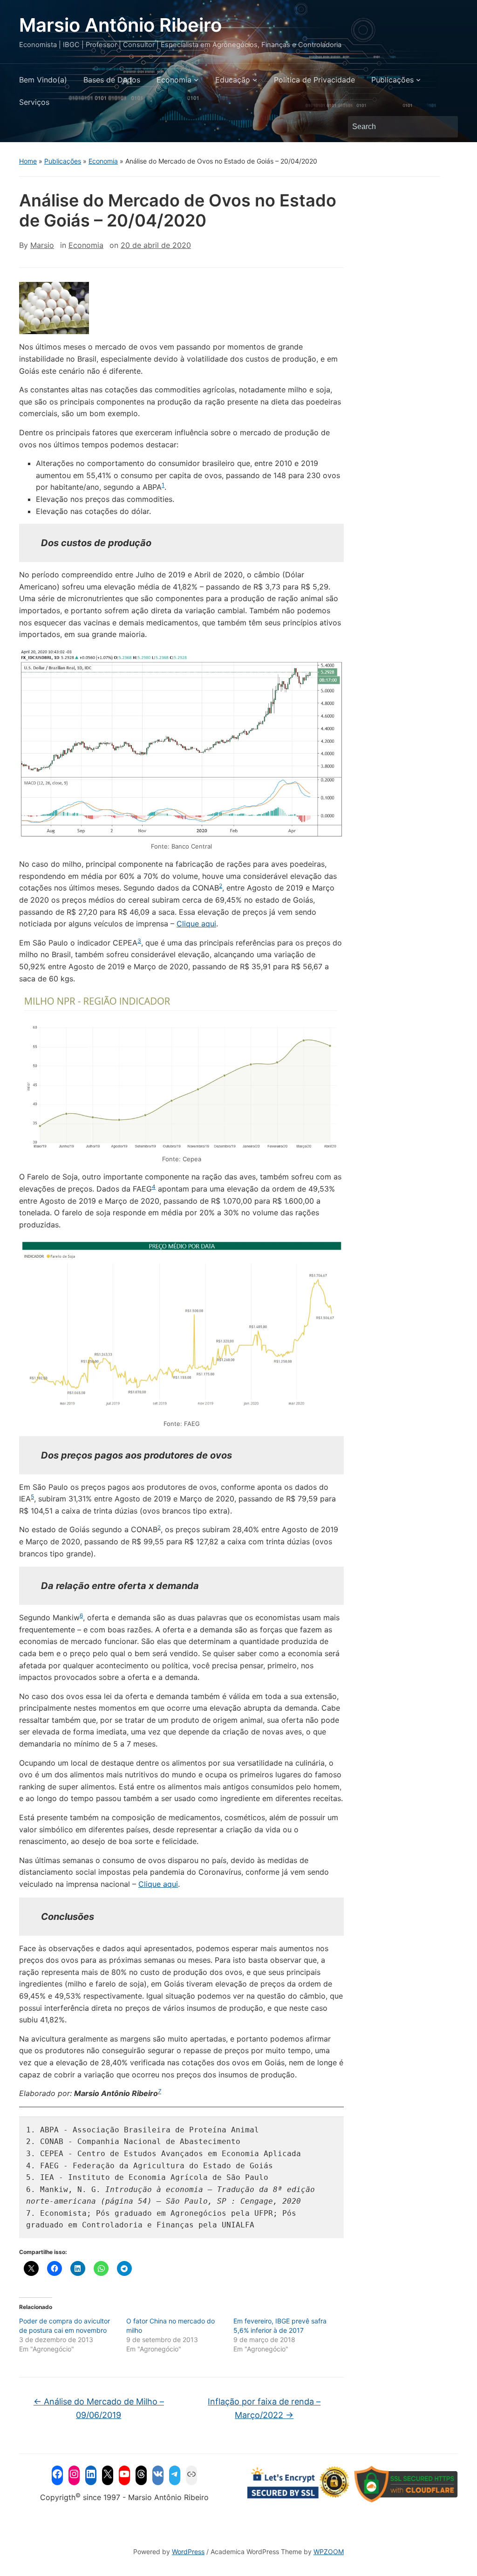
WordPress (188, 2552)
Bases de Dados (112, 80)
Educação (233, 80)
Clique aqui (196, 924)
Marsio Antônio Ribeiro (120, 25)
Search (446, 127)
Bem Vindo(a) (43, 80)
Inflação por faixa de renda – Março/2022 (264, 2408)
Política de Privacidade (314, 80)
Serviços (34, 102)
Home (28, 161)
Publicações (392, 80)
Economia (174, 80)
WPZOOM (329, 2552)
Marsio (42, 245)
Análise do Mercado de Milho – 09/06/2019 (99, 2408)
